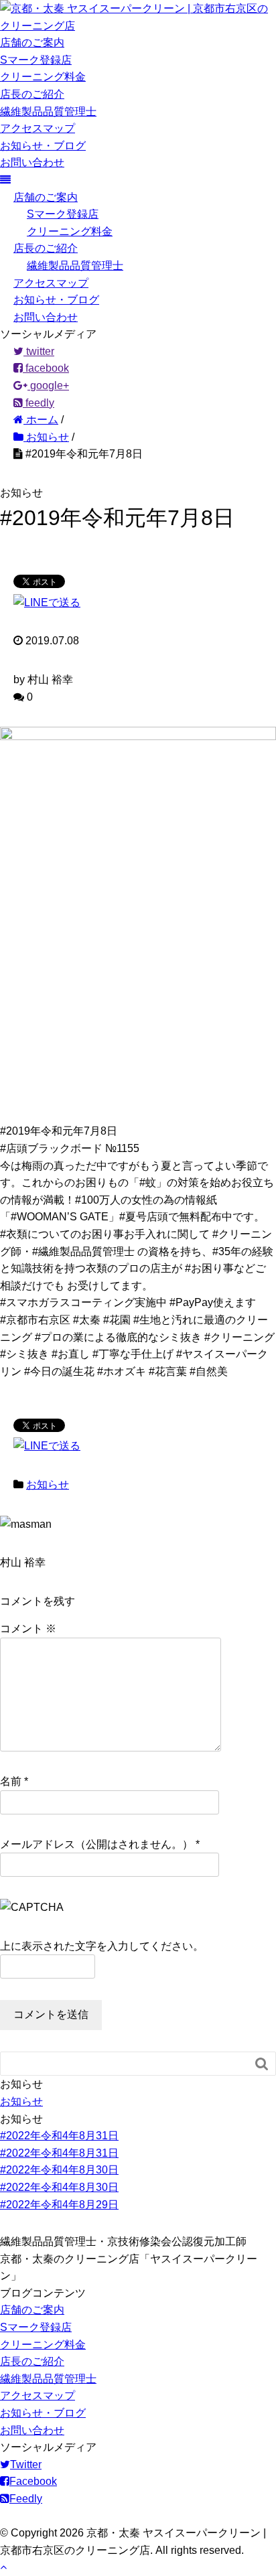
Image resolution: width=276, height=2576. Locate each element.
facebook (46, 368)
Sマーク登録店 (36, 60)
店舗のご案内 (32, 43)
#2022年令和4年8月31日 (59, 2136)
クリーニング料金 (43, 77)
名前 (11, 1781)
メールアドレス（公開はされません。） (96, 1844)
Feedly (26, 2499)
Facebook (33, 2481)
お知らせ (48, 1485)
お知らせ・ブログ (43, 146)
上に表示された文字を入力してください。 (102, 1946)
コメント (28, 1629)
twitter (39, 351)
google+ (48, 385)
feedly (39, 403)
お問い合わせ (32, 162)
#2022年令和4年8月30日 (59, 2170)
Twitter (26, 2464)
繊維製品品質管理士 (48, 112)
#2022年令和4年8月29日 (59, 2205)
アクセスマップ (38, 128)
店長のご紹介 (32, 94)
